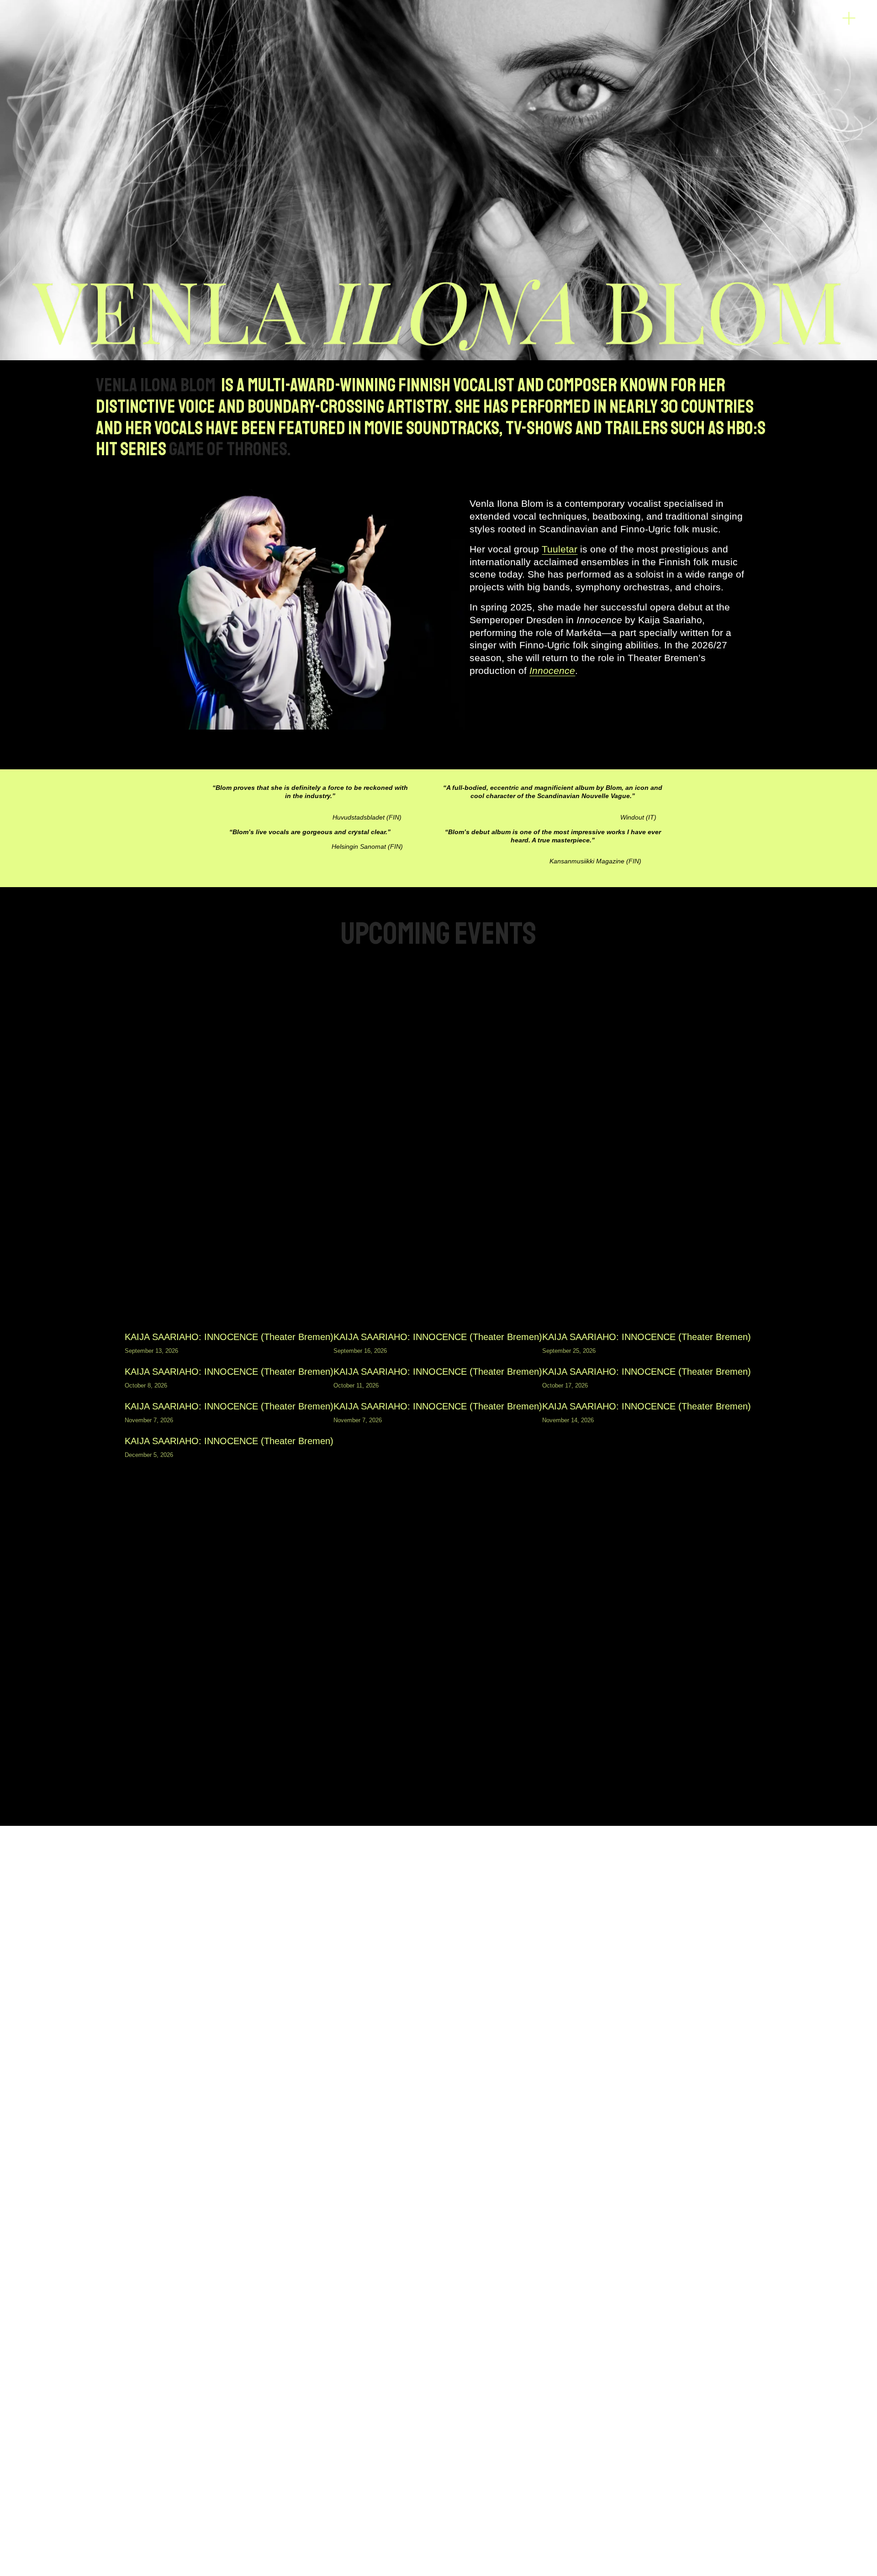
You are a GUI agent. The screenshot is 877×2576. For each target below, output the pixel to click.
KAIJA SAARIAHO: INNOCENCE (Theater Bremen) (229, 1337)
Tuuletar (560, 549)
